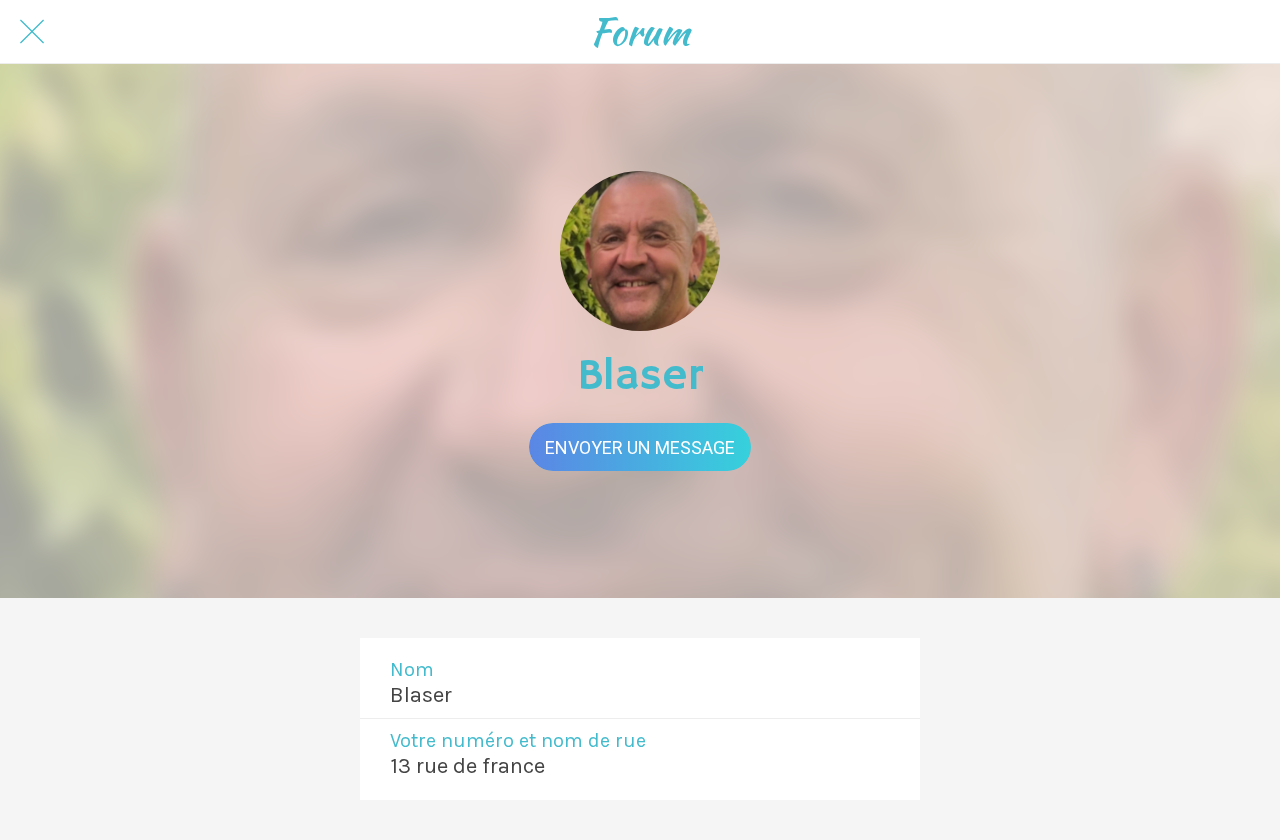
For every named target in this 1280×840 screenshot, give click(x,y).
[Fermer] (32, 32)
